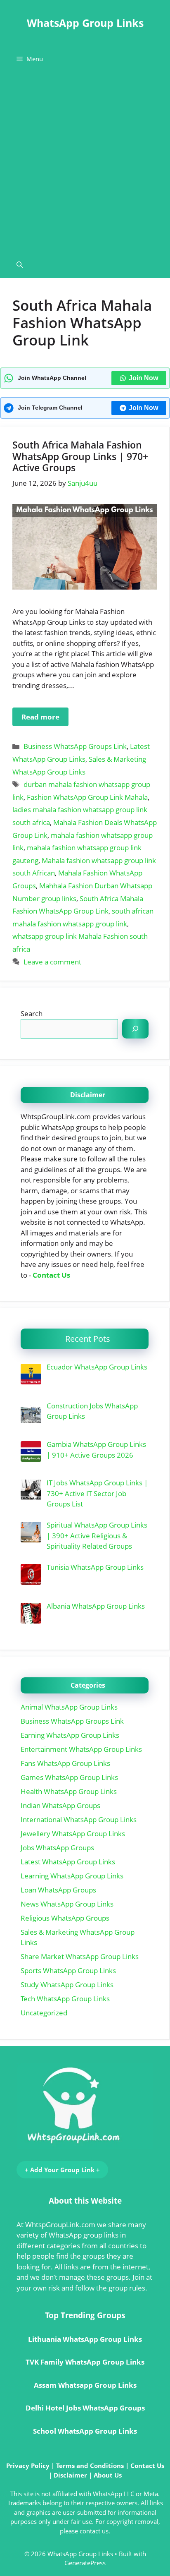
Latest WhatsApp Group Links (68, 1862)
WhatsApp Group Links (85, 23)
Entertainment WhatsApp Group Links (81, 1749)
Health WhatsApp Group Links (69, 1791)
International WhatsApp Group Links (79, 1819)
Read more (40, 717)
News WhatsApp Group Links (67, 1904)
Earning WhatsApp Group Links (70, 1735)
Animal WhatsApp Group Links (69, 1707)
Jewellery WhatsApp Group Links (73, 1834)
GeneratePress (85, 2563)
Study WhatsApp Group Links (67, 1985)
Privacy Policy (28, 2466)
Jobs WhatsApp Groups (57, 1848)
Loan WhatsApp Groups (58, 1890)
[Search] (135, 1029)
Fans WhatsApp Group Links (65, 1763)
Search (32, 1013)
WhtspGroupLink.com (60, 2225)
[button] (20, 265)
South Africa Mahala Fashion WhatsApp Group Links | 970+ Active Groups (80, 456)
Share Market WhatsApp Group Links (80, 1956)
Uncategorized (44, 2013)
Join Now (143, 378)
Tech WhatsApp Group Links (65, 1999)
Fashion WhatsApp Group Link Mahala (87, 797)
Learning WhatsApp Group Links (72, 1876)
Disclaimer (70, 2475)
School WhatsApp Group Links (85, 2431)
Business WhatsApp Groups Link (75, 746)
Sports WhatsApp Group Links (68, 1970)
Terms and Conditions (90, 2466)
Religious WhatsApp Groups (65, 1918)
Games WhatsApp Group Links (69, 1777)
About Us (108, 2475)
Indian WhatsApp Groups (60, 1805)
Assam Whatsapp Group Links (85, 2385)
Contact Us (51, 1275)
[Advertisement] (85, 162)
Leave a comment (52, 962)
